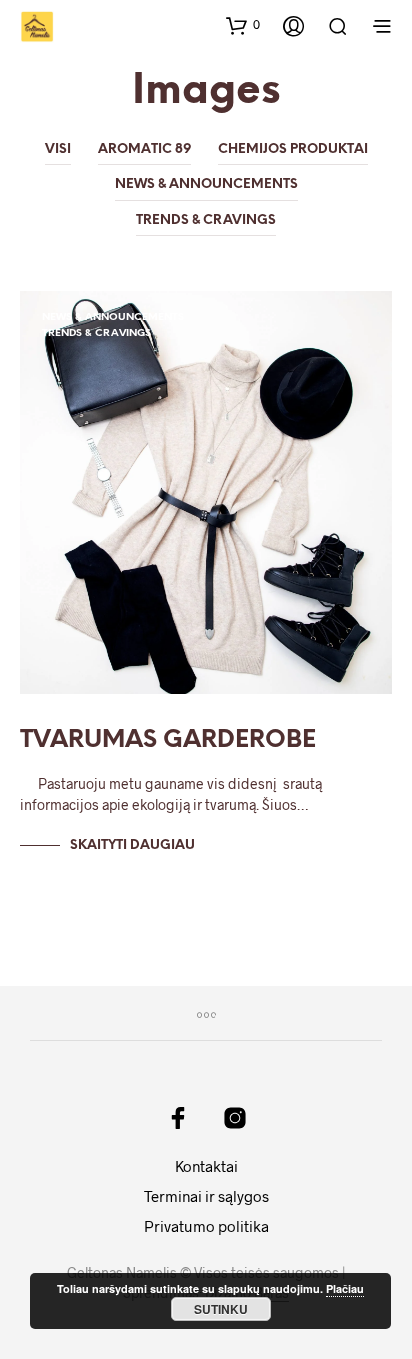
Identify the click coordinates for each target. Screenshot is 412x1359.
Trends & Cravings (206, 220)
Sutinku (221, 1309)
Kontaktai (206, 1166)
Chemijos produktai (293, 149)
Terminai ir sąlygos (206, 1196)
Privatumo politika (206, 1226)
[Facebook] (178, 1118)
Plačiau (345, 1288)
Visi (58, 149)
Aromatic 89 (144, 149)
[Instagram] (235, 1118)
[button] (243, 25)
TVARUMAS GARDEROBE (168, 740)
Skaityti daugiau (132, 845)
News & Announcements (206, 184)
